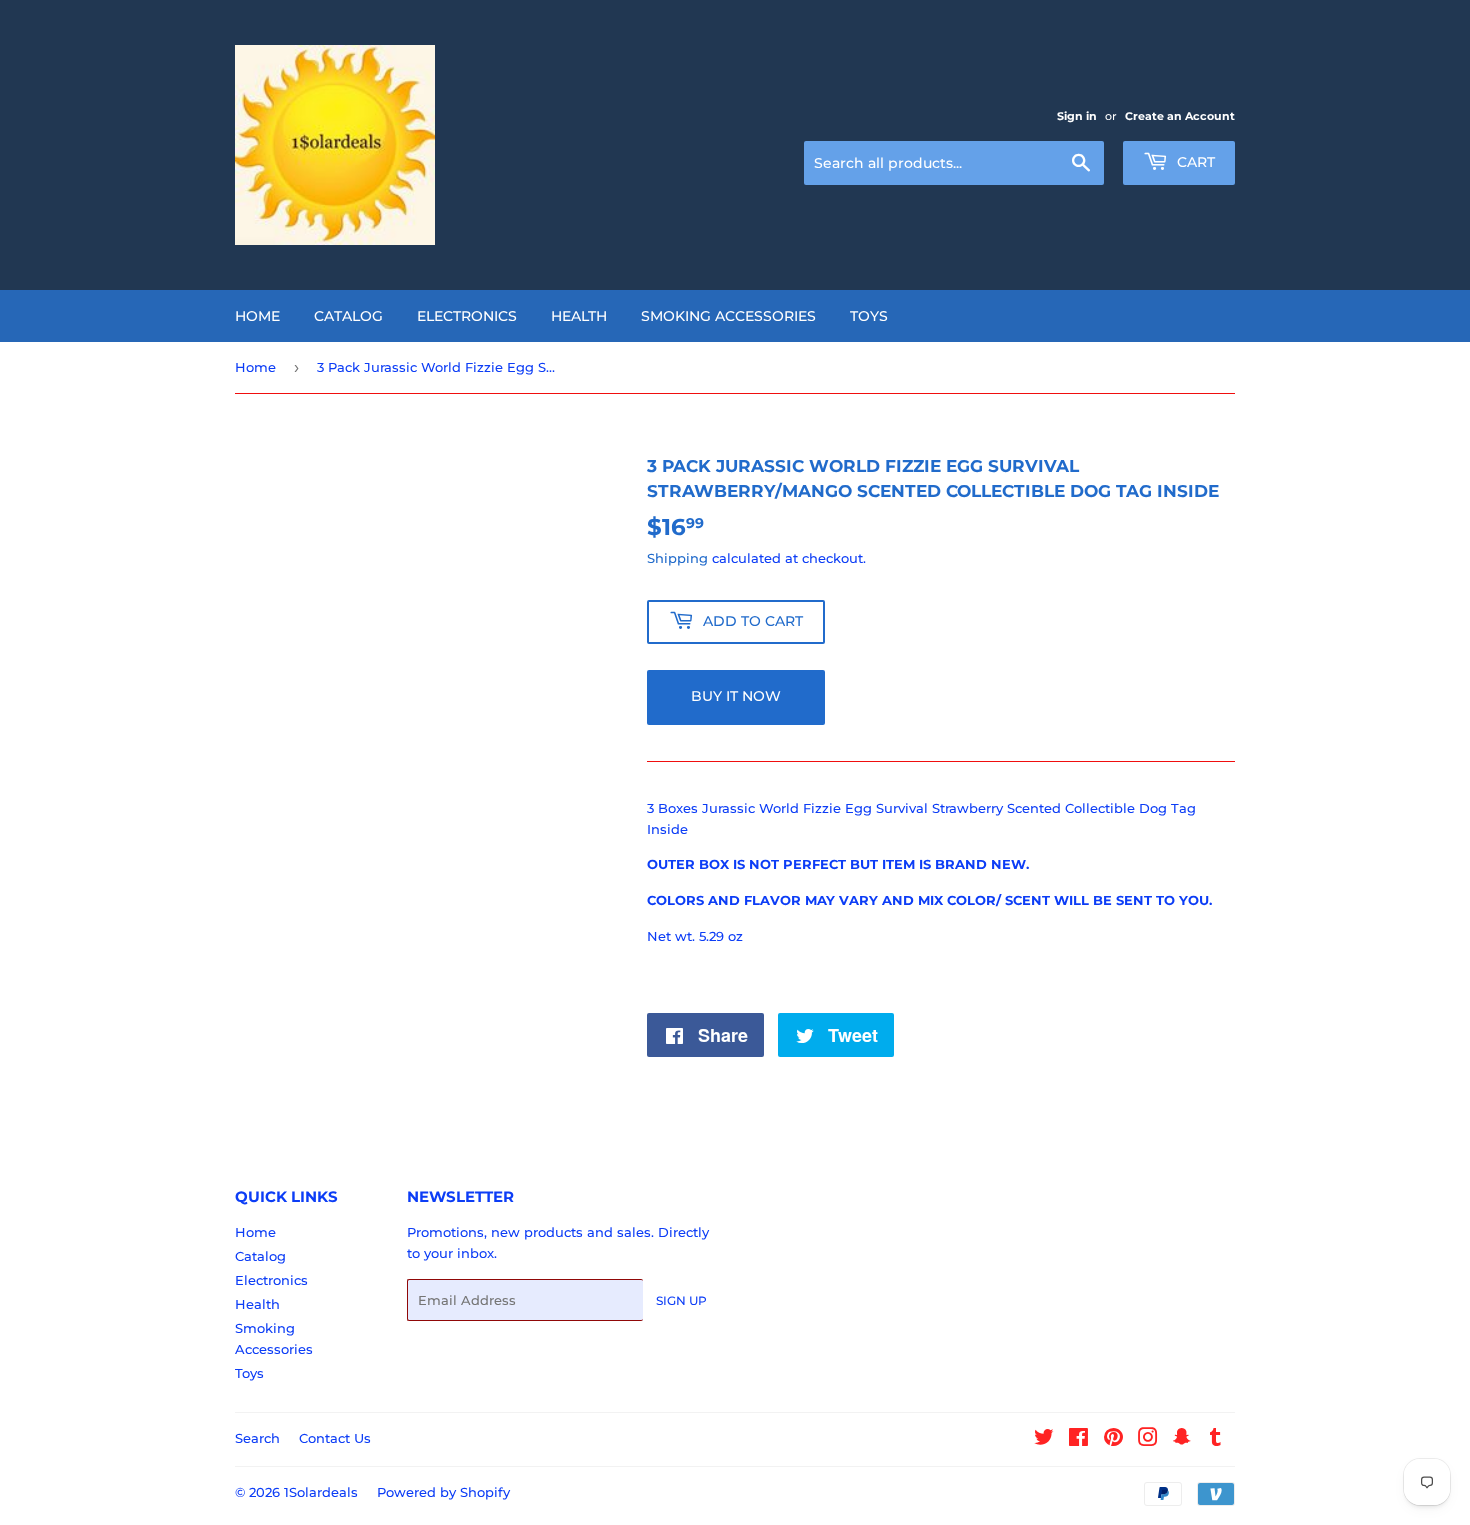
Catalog (348, 316)
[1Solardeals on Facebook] (1078, 1440)
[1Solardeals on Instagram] (1148, 1440)
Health (579, 316)
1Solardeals (321, 1492)
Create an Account (1180, 116)
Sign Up (681, 1300)
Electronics (467, 316)
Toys (869, 316)
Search (257, 1438)
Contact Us (335, 1438)
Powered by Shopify (443, 1492)
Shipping (677, 558)
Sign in (1077, 116)
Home (257, 316)
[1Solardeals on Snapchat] (1182, 1440)
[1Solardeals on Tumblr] (1215, 1440)
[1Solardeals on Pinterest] (1113, 1440)
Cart (1194, 162)
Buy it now (736, 696)
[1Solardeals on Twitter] (1044, 1440)
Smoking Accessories (728, 316)
